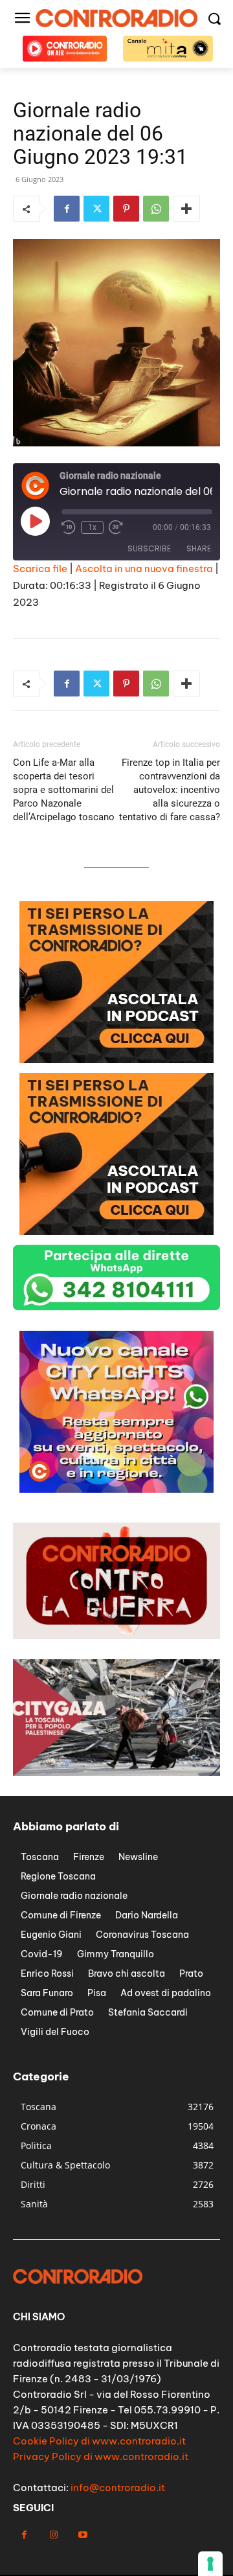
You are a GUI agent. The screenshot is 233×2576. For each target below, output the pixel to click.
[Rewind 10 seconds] (69, 527)
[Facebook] (67, 209)
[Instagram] (53, 2535)
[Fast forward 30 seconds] (116, 527)
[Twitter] (96, 209)
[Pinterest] (126, 209)
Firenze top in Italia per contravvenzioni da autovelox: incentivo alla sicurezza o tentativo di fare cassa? (170, 790)
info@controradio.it (118, 2488)
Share (199, 548)
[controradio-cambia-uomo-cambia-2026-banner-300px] (116, 1489)
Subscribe (149, 548)
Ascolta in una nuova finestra (144, 569)
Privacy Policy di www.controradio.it (101, 2456)
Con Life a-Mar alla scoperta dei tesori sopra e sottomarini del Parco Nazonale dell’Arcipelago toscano (64, 790)
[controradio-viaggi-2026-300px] (116, 1231)
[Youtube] (83, 2535)
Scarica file (40, 569)
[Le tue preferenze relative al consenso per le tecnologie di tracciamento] (210, 2564)
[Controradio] (116, 18)
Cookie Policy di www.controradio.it (99, 2441)
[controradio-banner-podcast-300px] (116, 1060)
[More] (186, 209)
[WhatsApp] (156, 209)
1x (92, 527)
